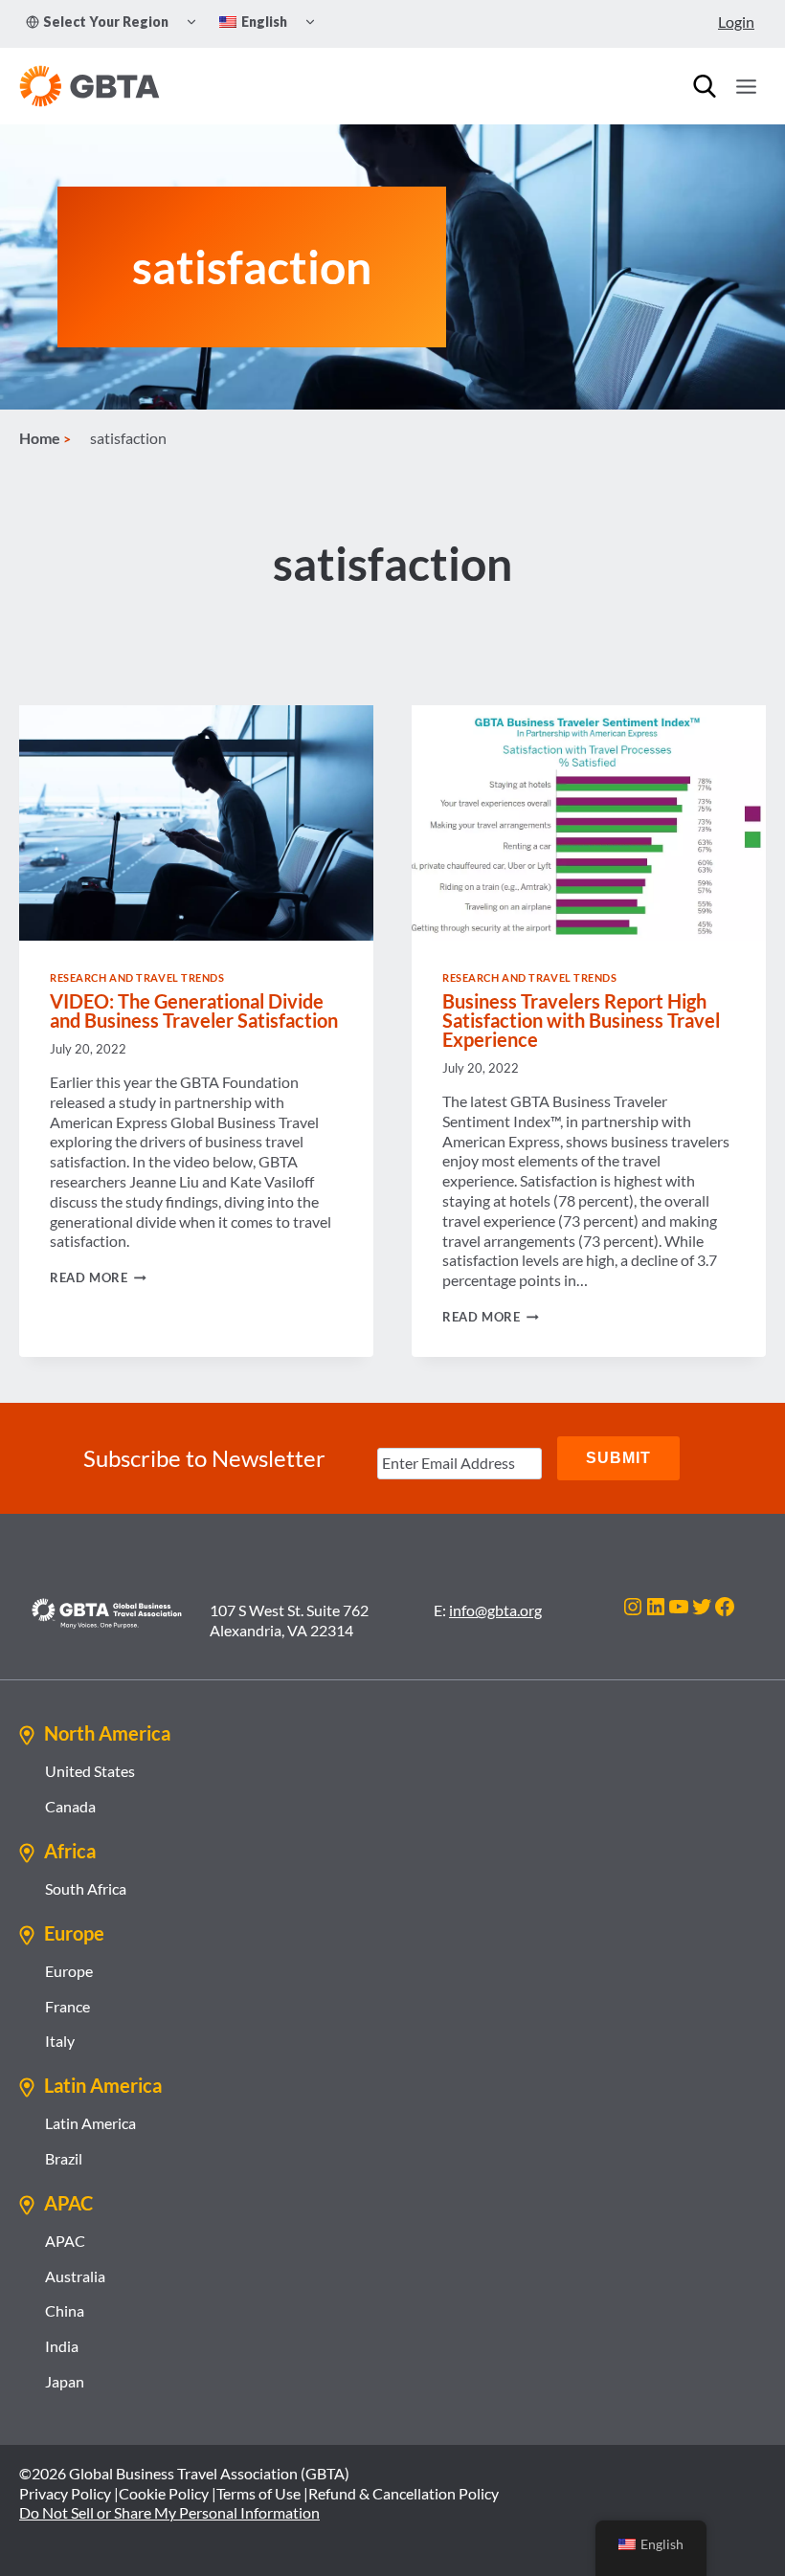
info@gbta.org (495, 1610)
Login (736, 22)
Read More (98, 1277)
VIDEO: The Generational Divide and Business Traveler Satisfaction (194, 1010)
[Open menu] (746, 86)
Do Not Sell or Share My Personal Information (169, 2512)
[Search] (705, 86)
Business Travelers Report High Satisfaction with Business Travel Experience (581, 1020)
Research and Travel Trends (137, 977)
